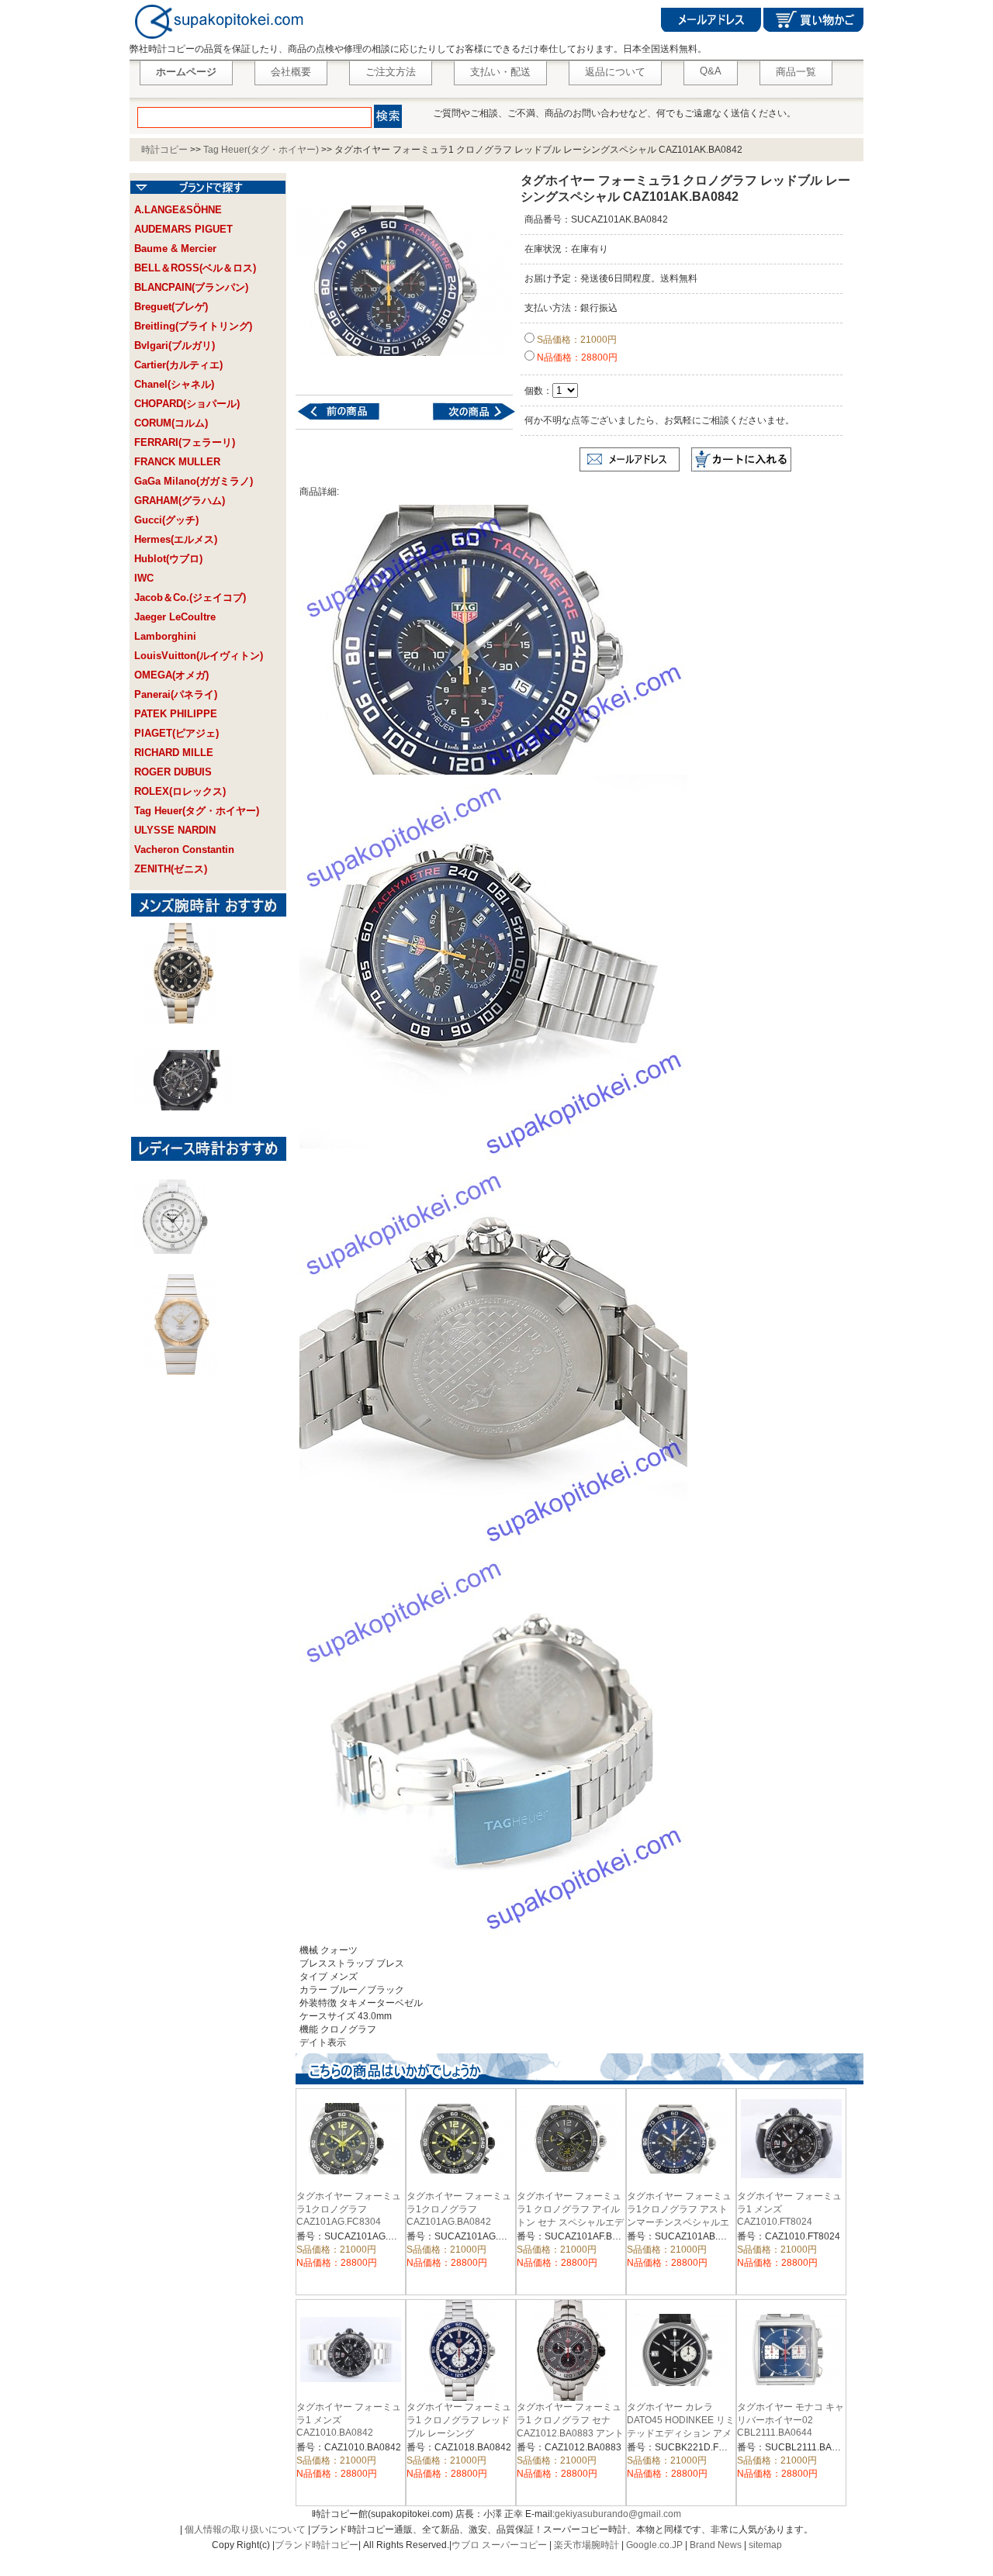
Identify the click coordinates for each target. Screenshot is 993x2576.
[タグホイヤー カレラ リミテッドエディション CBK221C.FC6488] (464, 420)
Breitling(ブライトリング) (193, 326)
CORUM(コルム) (171, 423)
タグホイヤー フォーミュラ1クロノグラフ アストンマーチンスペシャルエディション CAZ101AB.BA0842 (679, 2222)
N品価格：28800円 (576, 357)
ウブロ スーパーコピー (499, 2545)
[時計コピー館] (218, 40)
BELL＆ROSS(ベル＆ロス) (195, 268)
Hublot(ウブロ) (168, 559)
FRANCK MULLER (177, 462)
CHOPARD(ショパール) (187, 404)
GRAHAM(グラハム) (180, 501)
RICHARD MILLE (174, 753)
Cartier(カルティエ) (178, 365)
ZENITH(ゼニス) (171, 869)
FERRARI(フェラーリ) (185, 442)
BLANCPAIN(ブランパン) (191, 287)
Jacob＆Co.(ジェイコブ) (190, 597)
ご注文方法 (391, 72)
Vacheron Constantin (184, 849)
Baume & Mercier (175, 249)
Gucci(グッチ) (166, 520)
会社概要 (291, 72)
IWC (144, 578)
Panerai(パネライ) (176, 694)
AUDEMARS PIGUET (183, 229)
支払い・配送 (500, 72)
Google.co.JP (654, 2545)
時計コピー (164, 150)
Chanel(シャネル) (174, 384)
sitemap (765, 2545)
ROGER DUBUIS (173, 772)
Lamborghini (165, 636)
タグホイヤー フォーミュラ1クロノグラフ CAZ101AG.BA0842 (459, 2209)
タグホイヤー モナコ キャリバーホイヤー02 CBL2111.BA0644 (791, 2420)
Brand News (716, 2545)
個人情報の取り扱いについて (245, 2529)
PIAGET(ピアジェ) (176, 733)
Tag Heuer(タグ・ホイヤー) (261, 150)
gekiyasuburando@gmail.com (618, 2514)
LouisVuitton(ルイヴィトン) (199, 656)
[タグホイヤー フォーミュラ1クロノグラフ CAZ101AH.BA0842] (348, 420)
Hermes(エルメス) (176, 539)
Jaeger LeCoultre (175, 617)
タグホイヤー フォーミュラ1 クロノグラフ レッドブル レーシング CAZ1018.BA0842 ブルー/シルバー (459, 2433)
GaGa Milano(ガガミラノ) (194, 481)
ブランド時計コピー (317, 2545)
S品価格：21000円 (576, 340)
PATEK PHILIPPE (176, 714)
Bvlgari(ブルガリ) (175, 345)
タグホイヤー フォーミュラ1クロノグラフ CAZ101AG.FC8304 (349, 2209)
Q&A (711, 71)
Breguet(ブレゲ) (171, 307)
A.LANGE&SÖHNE (178, 210)
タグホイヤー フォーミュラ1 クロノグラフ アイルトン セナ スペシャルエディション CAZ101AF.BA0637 (570, 2222)
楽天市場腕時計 (586, 2545)
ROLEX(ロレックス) (180, 791)
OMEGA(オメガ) (171, 675)
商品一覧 (796, 72)
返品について (615, 72)
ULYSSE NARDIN (175, 830)
